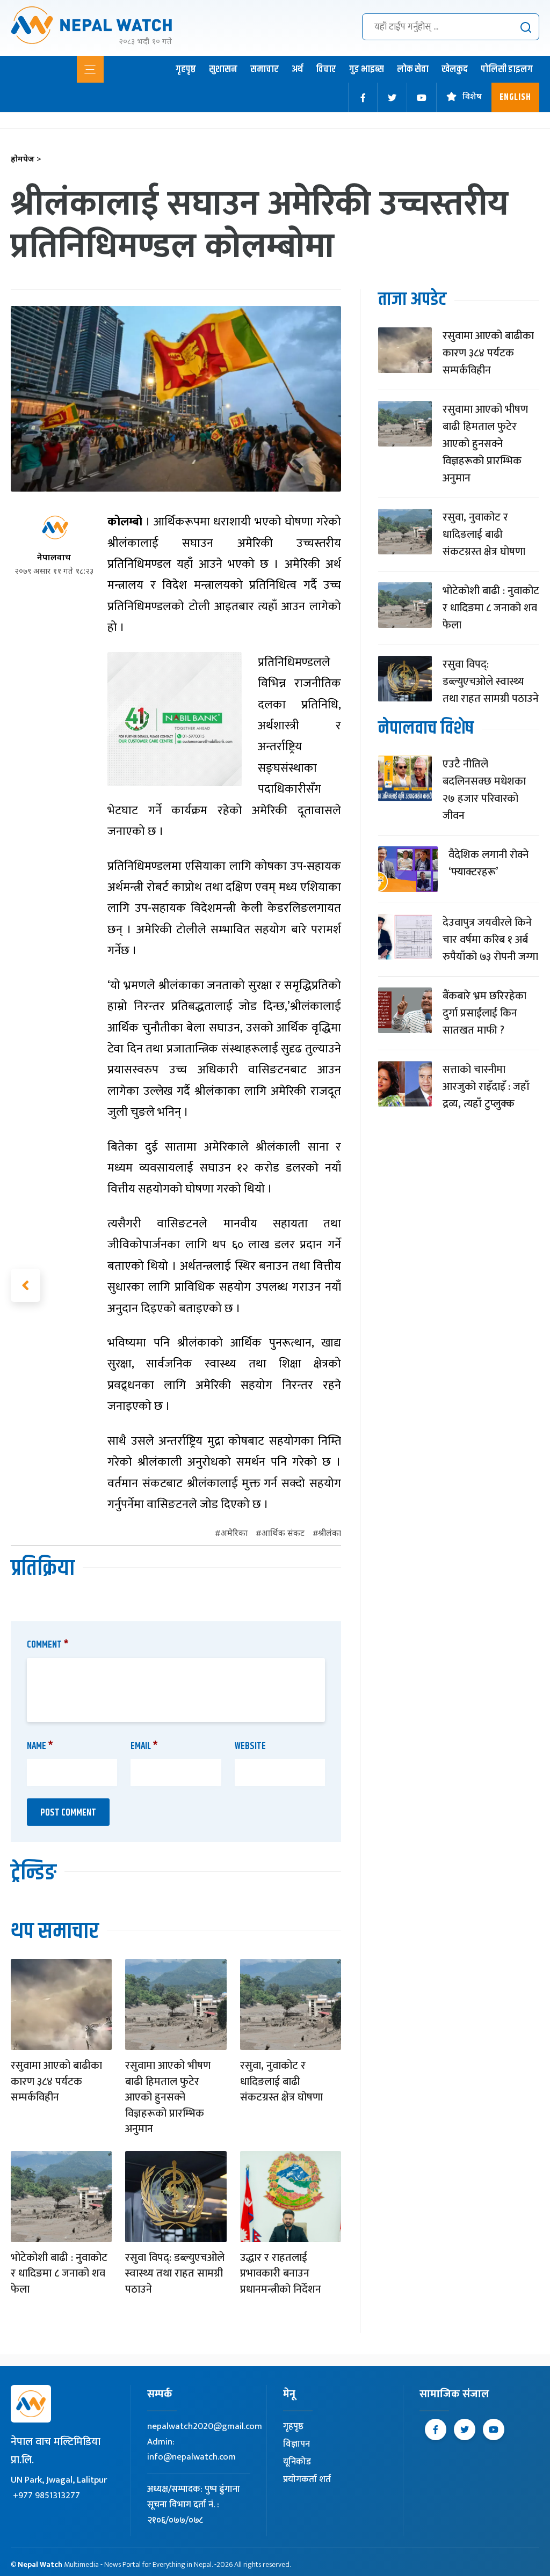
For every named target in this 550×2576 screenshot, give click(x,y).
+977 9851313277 (46, 2495)
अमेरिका (234, 1534)
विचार (326, 69)
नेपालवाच (54, 558)
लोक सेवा (413, 69)
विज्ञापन (296, 2444)
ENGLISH (515, 97)
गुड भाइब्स (367, 69)
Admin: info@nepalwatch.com (191, 2450)
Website (250, 1746)
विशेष (472, 97)
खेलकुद (455, 69)
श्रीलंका (330, 1534)
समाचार (265, 69)
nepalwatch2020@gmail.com (205, 2426)
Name (40, 1746)
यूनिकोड (297, 2462)
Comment (48, 1645)
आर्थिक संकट (283, 1534)
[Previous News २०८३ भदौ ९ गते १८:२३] (26, 1285)
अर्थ (297, 69)
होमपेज (26, 160)
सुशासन (223, 69)
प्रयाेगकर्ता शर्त (307, 2479)
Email (144, 1746)
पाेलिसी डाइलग (507, 69)
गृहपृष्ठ (186, 69)
